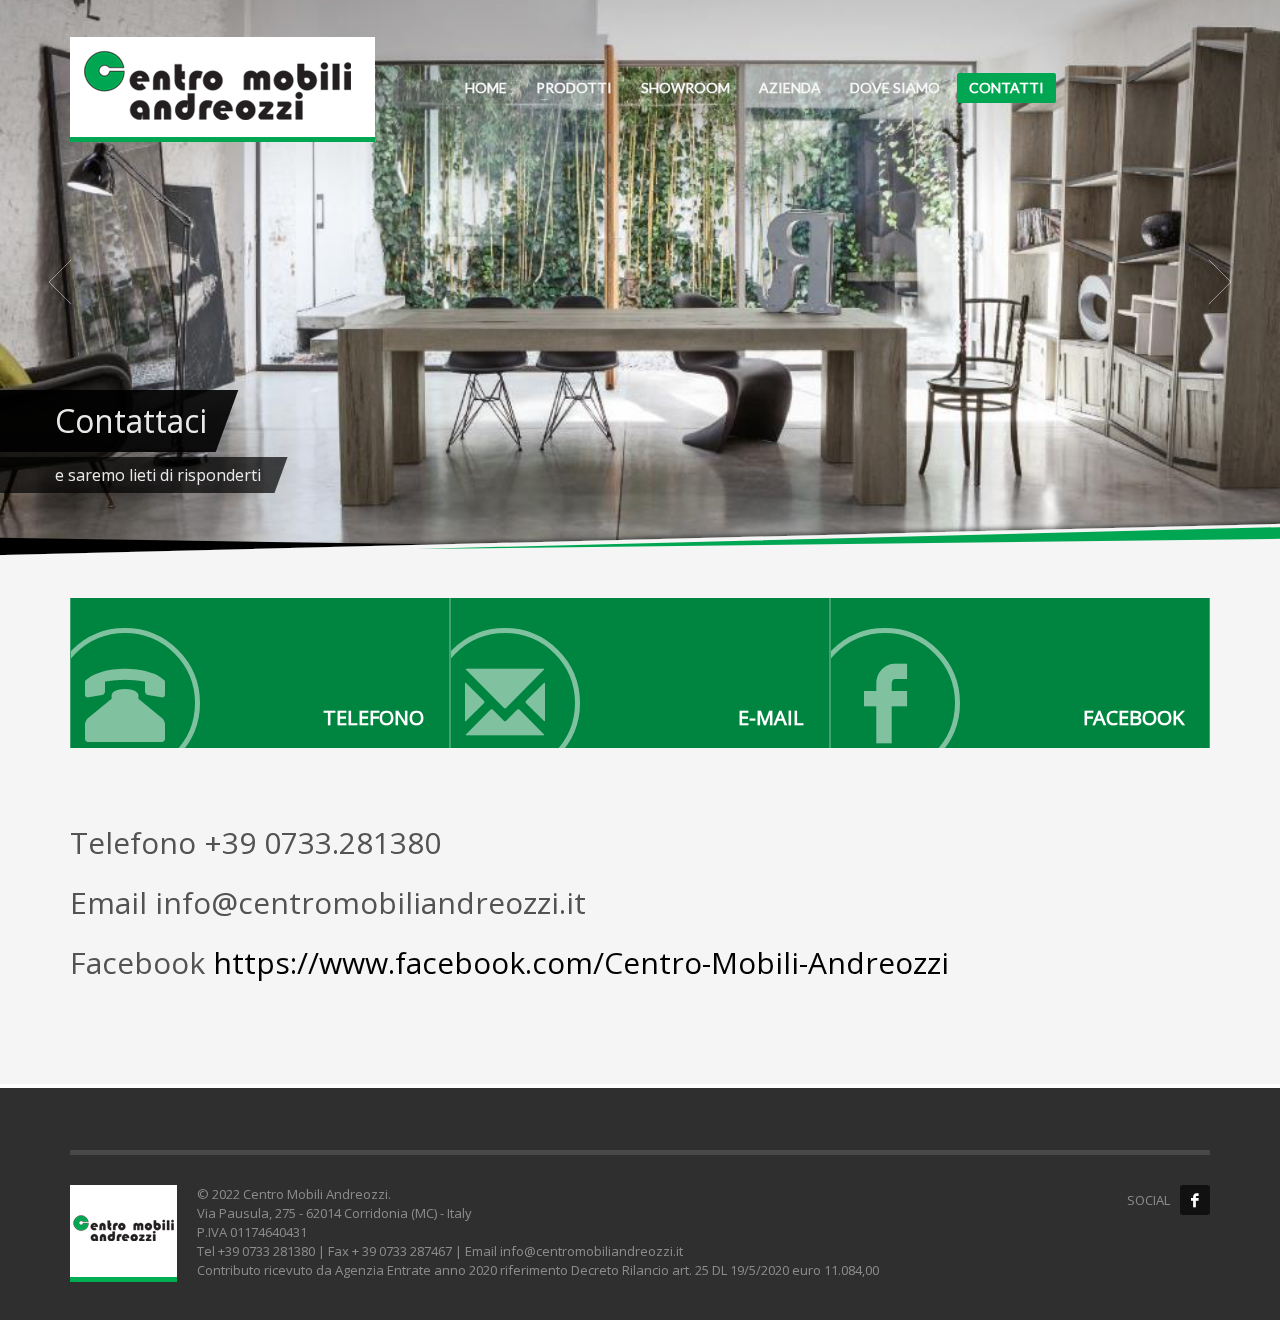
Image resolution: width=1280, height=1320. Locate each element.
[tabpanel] (640, 281)
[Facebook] (1020, 673)
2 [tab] (648, 475)
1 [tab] (632, 475)
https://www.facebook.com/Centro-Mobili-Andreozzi (581, 962)
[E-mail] (640, 673)
